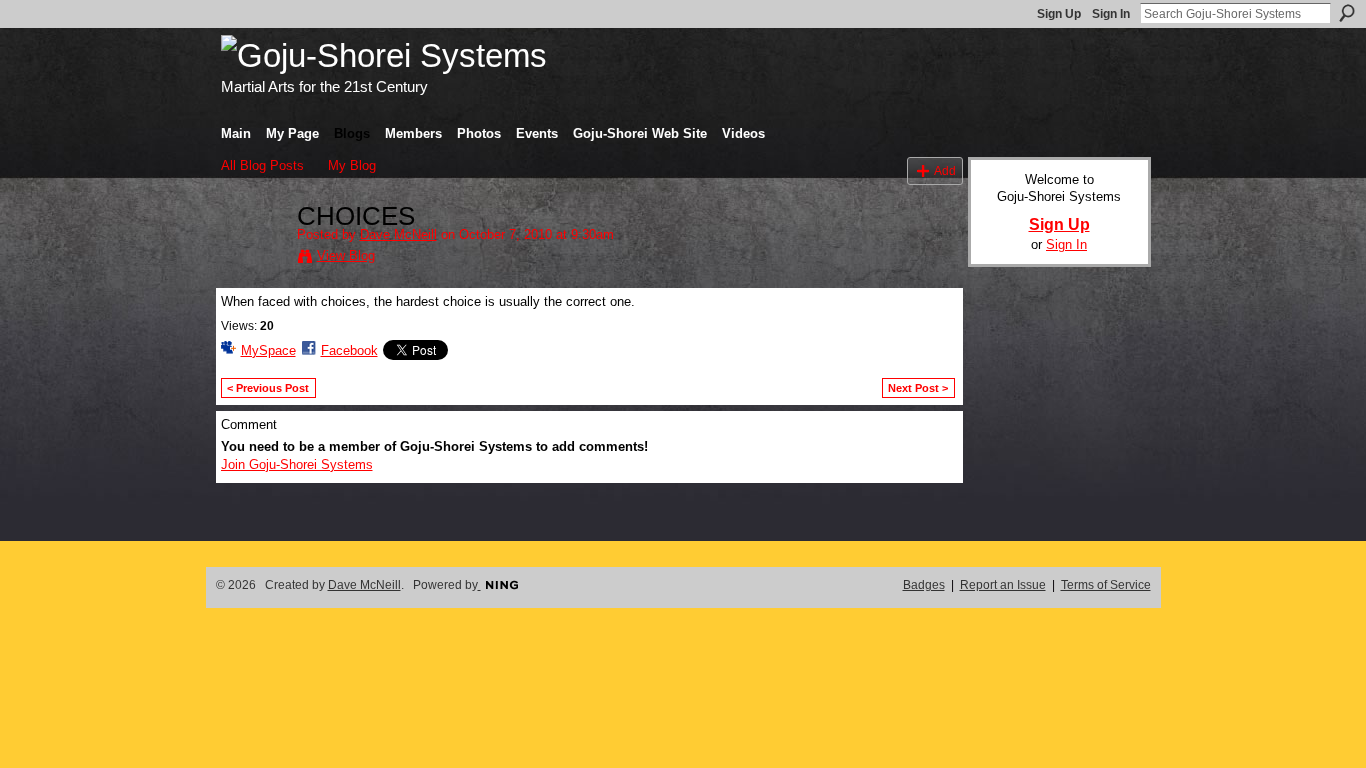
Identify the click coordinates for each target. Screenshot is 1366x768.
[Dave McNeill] (253, 259)
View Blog (346, 255)
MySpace (268, 350)
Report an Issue (1003, 585)
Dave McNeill (398, 234)
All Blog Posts (262, 165)
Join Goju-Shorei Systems (297, 464)
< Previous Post (268, 388)
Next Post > (918, 388)
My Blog (352, 165)
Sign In (1111, 14)
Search (1347, 13)
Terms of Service (1106, 585)
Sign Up (1059, 14)
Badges (924, 585)
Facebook (349, 350)
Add (945, 170)
